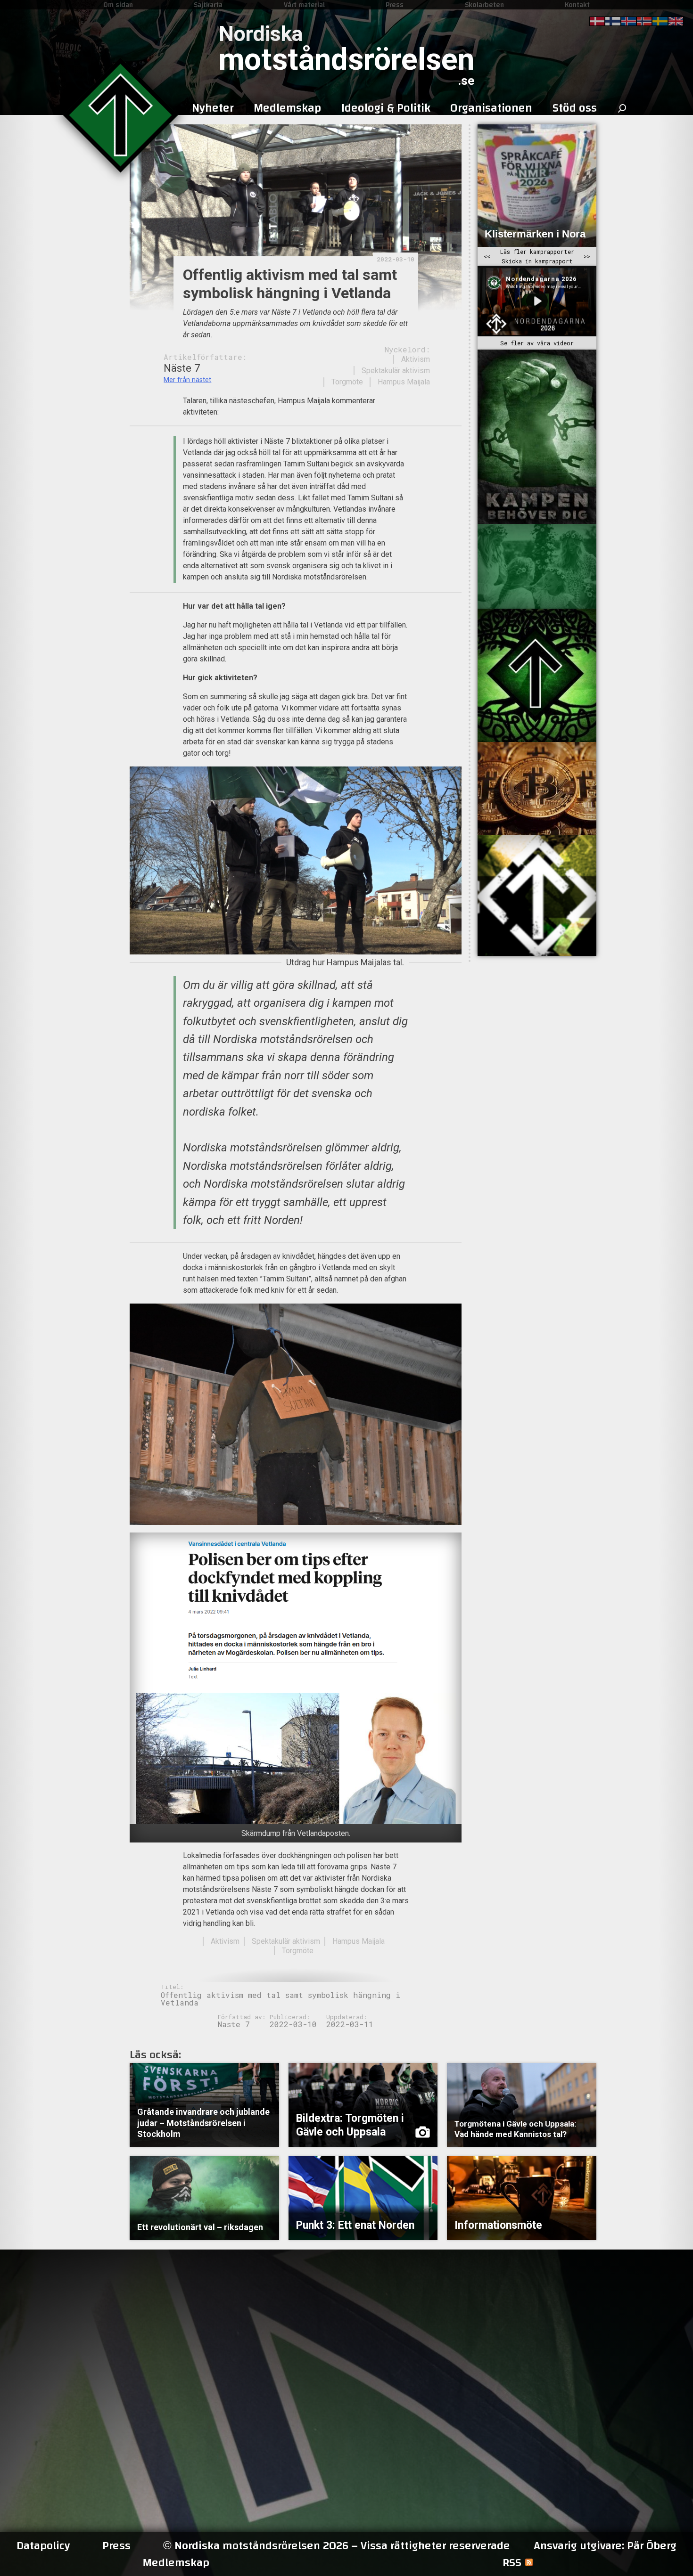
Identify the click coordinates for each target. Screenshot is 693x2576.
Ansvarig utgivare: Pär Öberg (605, 2546)
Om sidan (118, 5)
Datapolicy (43, 2546)
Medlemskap (176, 2563)
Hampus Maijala (404, 382)
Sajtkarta (208, 5)
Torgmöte (347, 382)
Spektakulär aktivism (396, 371)
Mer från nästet (187, 380)
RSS (512, 2563)
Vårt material (304, 5)
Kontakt (577, 5)
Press (395, 5)
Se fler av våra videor (537, 343)
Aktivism (416, 359)
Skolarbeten (484, 5)
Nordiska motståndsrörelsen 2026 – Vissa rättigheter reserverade (337, 2546)
